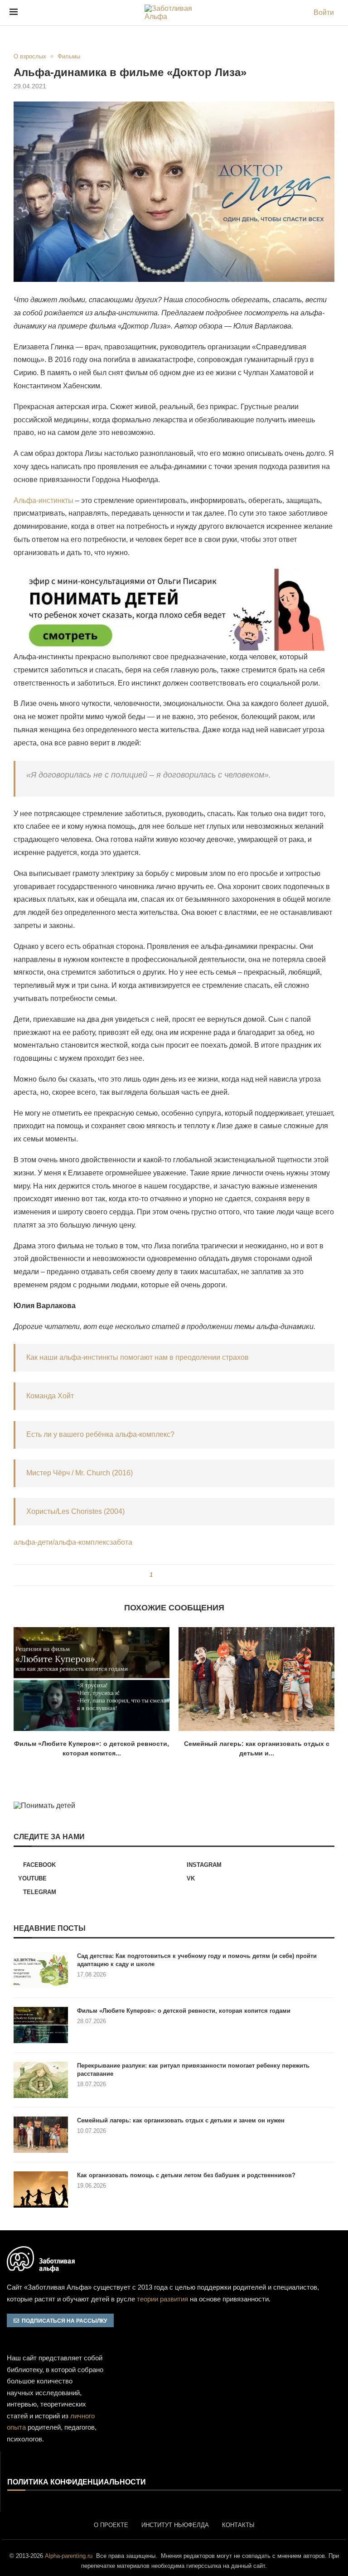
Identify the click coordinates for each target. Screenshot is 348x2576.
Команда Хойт (50, 1396)
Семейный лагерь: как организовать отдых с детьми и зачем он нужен (181, 2120)
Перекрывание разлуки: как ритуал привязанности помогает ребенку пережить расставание (193, 2070)
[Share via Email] (192, 1575)
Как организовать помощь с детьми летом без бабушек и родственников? (186, 2175)
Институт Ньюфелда (175, 2525)
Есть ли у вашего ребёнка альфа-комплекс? (100, 1434)
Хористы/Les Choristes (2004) (75, 1511)
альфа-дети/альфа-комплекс (62, 1542)
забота (121, 1542)
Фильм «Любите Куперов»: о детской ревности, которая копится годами (184, 2011)
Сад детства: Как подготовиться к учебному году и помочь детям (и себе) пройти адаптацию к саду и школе (197, 1960)
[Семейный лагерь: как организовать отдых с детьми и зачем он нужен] (256, 1679)
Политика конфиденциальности (77, 2482)
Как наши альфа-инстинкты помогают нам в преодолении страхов (138, 1357)
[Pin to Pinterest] (175, 1575)
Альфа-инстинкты (43, 500)
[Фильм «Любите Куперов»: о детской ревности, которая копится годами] (92, 1679)
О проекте (111, 2525)
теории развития (162, 2299)
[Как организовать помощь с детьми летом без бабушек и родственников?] (41, 2189)
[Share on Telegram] (184, 1575)
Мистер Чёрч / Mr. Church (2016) (80, 1473)
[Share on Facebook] (163, 1575)
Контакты (238, 2525)
